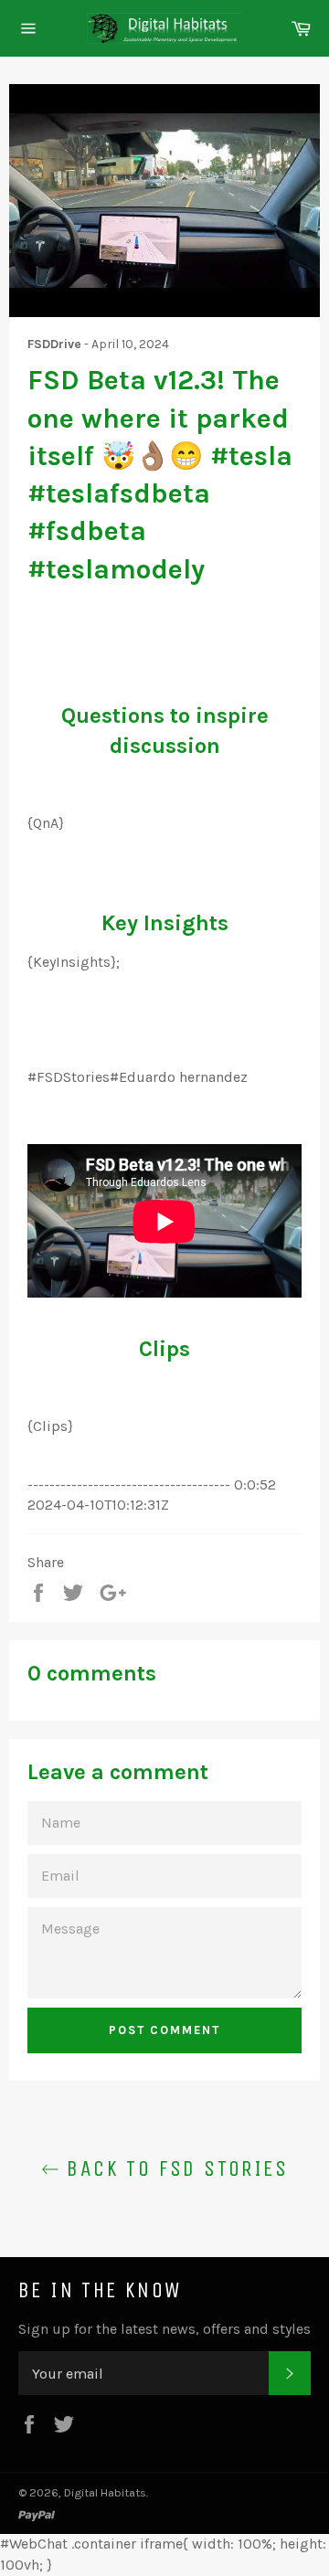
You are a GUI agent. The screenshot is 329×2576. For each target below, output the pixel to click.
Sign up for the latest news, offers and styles (164, 2329)
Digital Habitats (105, 2492)
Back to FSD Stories (174, 2168)
